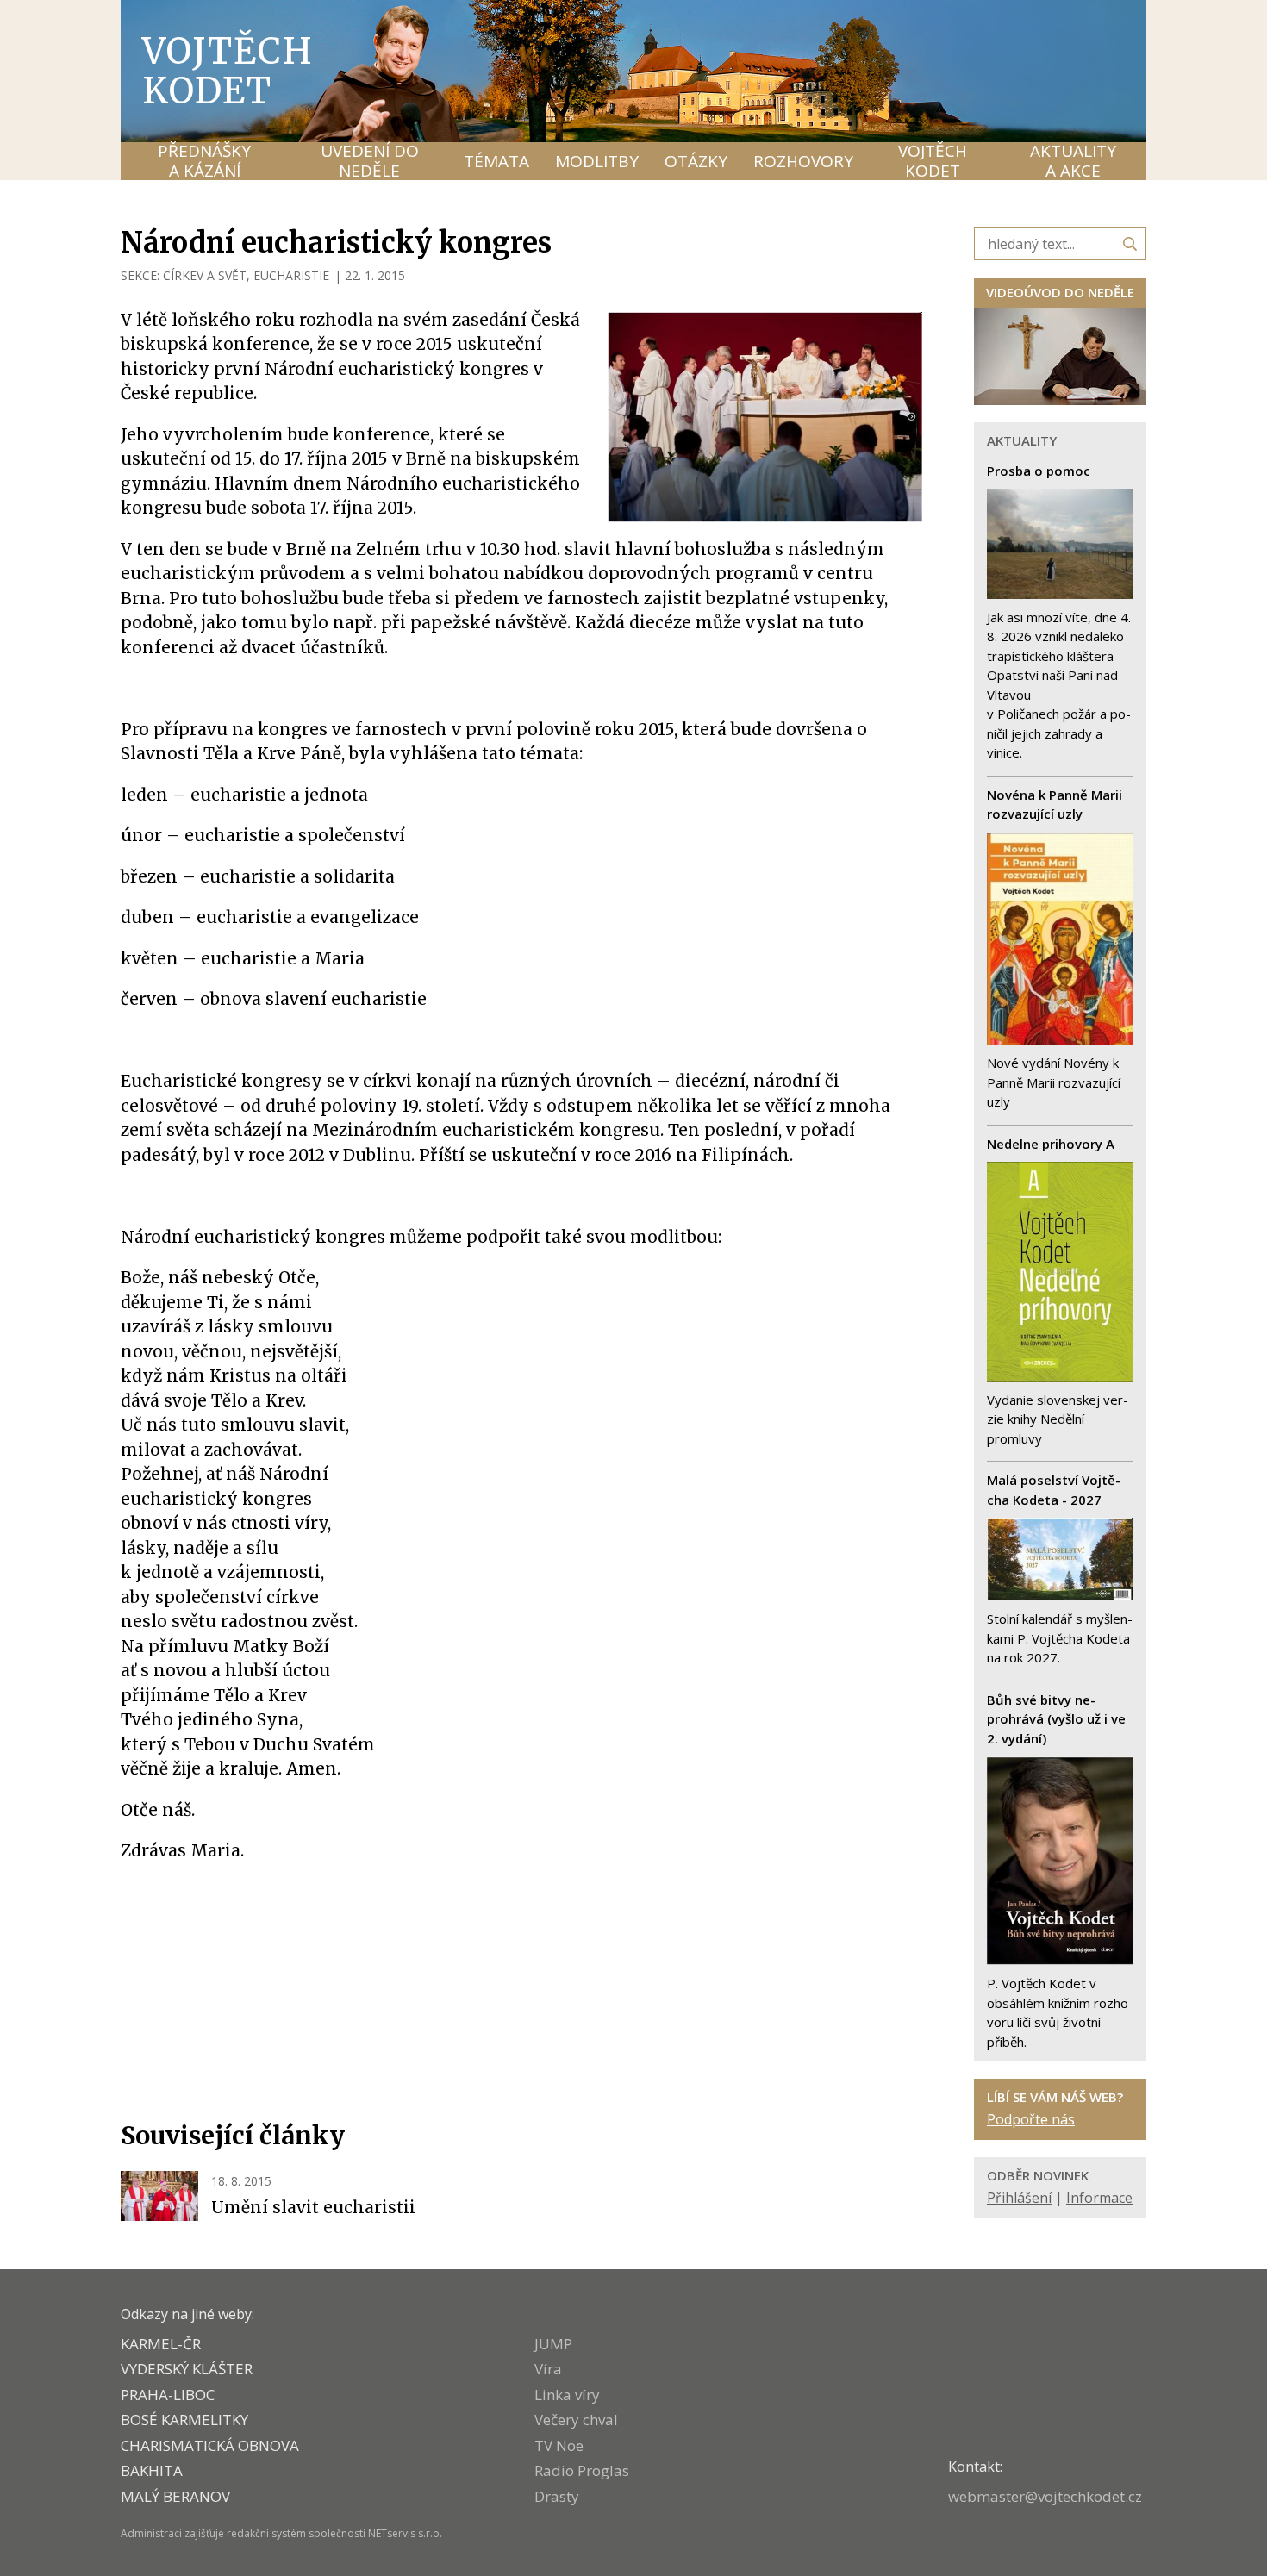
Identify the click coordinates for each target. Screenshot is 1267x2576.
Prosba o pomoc (1039, 471)
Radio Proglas (582, 2470)
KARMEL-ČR (161, 2344)
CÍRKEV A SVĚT (205, 275)
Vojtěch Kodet (228, 71)
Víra (548, 2369)
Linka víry (567, 2395)
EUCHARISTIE (291, 275)
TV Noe (559, 2445)
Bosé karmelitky (184, 2420)
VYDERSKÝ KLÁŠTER (187, 2369)
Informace (1099, 2198)
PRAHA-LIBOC (168, 2395)
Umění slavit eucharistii (313, 2207)
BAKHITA (152, 2470)
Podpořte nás (1031, 2119)
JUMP (553, 2344)
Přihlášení (1019, 2198)
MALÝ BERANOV (175, 2496)
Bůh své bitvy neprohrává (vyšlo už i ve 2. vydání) (1056, 1719)
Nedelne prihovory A (1051, 1144)
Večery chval (576, 2420)
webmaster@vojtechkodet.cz (1045, 2496)
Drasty (557, 2496)
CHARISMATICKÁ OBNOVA (210, 2445)
